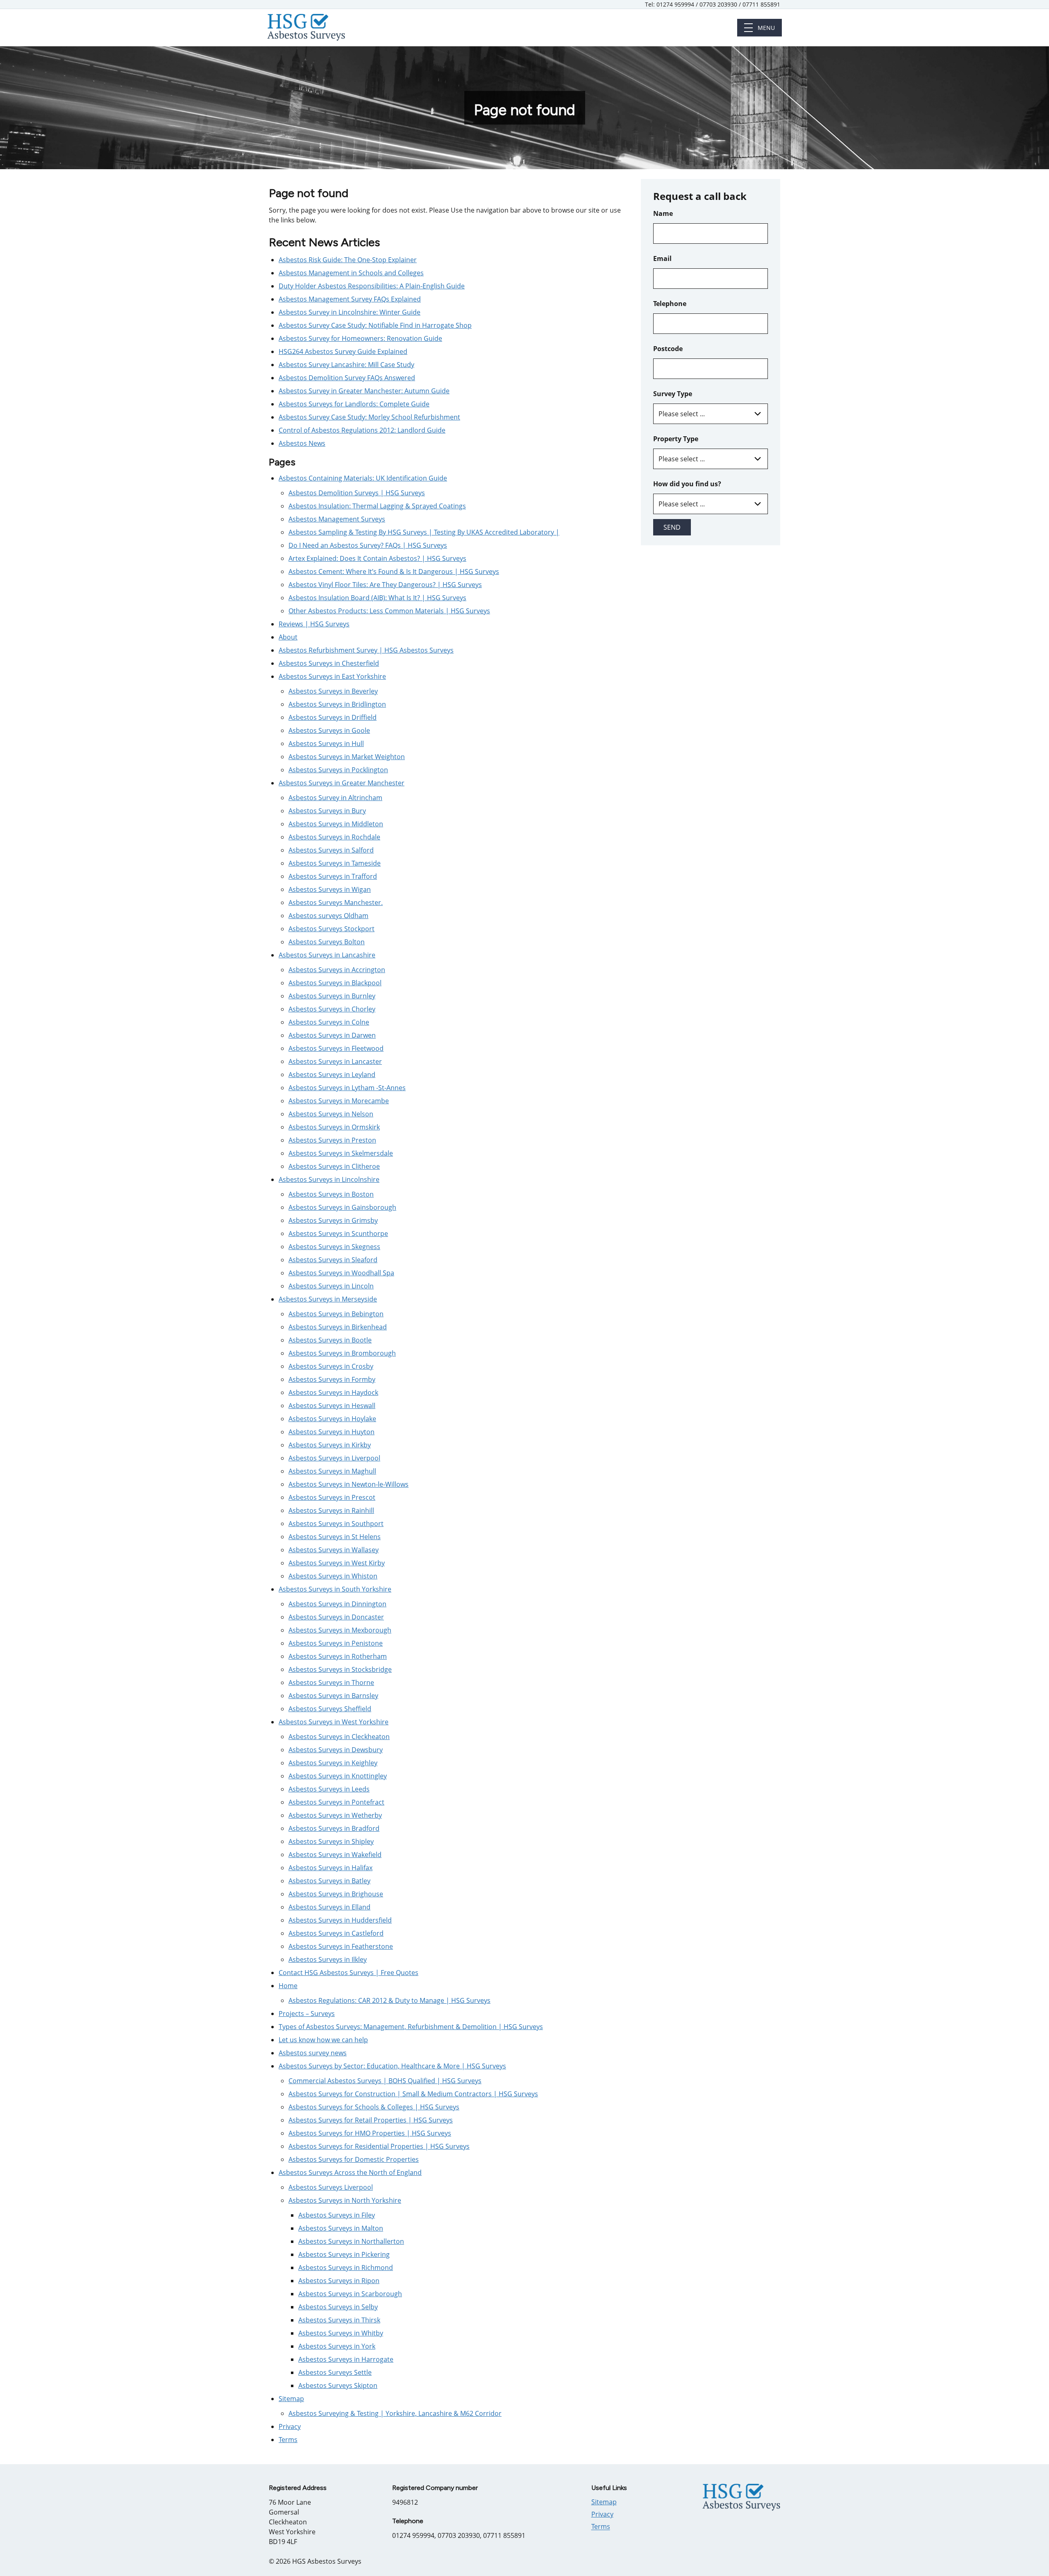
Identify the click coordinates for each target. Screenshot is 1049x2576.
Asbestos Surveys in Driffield (333, 717)
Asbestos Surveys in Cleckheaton (339, 1737)
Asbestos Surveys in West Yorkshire (334, 1722)
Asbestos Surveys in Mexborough (340, 1630)
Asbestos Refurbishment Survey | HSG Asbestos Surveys (366, 650)
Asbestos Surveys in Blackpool (335, 983)
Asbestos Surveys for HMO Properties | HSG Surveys (370, 2133)
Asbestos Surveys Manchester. (336, 903)
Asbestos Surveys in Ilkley (328, 1959)
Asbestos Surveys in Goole (329, 730)
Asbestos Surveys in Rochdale (334, 837)
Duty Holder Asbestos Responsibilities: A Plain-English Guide (372, 286)
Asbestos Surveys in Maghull (332, 1471)
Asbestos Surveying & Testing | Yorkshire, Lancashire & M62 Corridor (395, 2413)
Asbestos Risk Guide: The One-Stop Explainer (348, 260)
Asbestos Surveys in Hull (326, 744)
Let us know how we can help (323, 2040)
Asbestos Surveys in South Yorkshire (335, 1589)
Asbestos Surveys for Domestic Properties (354, 2159)
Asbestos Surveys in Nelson (331, 1114)
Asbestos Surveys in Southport (336, 1524)
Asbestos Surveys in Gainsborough (342, 1207)
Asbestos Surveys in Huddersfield (340, 1920)
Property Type (676, 439)
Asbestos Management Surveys (337, 519)
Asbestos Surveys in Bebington (336, 1314)
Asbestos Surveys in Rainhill (331, 1510)
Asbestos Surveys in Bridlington (337, 704)
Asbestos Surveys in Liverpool (334, 1458)
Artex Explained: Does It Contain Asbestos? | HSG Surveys (377, 558)
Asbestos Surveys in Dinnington (337, 1604)
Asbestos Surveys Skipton (338, 2386)
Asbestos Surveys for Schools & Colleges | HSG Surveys (374, 2107)
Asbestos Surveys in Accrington (337, 970)
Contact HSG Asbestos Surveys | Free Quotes (349, 1973)
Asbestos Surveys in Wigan (330, 889)
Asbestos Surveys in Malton (341, 2228)
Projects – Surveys (307, 2014)
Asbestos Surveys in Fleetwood (336, 1048)
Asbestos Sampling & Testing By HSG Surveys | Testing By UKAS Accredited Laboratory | (424, 532)
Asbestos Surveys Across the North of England (350, 2172)
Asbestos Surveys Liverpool (331, 2187)
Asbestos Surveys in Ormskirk (334, 1127)
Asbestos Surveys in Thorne (331, 1683)
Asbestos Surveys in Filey (337, 2215)
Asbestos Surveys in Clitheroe (334, 1166)
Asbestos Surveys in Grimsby (333, 1220)
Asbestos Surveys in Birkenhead (338, 1327)
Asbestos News (302, 443)
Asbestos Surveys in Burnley (332, 996)
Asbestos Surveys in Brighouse (336, 1894)
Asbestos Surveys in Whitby (341, 2333)
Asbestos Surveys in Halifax (330, 1868)
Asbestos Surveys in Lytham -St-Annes (347, 1088)
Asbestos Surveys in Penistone (336, 1643)
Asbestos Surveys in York (337, 2346)
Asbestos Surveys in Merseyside (328, 1299)
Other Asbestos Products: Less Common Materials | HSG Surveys (389, 611)
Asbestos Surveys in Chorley (332, 1009)
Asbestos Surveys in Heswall (332, 1406)
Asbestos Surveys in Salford (331, 850)
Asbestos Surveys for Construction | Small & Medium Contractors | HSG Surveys (413, 2094)
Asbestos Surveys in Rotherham (338, 1656)
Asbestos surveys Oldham (328, 916)
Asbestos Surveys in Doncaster (336, 1617)
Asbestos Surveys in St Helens (335, 1537)
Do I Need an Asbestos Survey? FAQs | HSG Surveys (368, 545)
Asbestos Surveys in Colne (329, 1022)
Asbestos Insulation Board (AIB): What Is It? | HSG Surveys (377, 598)
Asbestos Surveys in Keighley (333, 1763)
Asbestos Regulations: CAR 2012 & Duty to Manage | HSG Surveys (389, 2000)
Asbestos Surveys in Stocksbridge (340, 1669)
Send (672, 527)
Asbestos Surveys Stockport (332, 929)
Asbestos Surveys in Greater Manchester (342, 783)
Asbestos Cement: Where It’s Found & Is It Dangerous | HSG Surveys (394, 571)
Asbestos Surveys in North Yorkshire (345, 2200)
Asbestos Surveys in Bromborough (342, 1353)
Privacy (290, 2426)
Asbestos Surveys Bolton (327, 942)
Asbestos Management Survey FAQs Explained (350, 299)
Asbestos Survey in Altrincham (335, 798)
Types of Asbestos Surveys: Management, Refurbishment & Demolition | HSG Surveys (411, 2027)
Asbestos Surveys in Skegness (334, 1247)
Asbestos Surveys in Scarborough (350, 2294)
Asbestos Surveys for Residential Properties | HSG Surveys (379, 2146)
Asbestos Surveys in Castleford (336, 1933)
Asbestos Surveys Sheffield (330, 1709)
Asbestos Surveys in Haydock (333, 1392)
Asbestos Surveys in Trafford (333, 876)
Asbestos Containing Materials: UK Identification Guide (363, 478)
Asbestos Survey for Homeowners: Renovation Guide (360, 338)
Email (662, 259)
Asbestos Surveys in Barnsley (333, 1696)
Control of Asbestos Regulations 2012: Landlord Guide (362, 430)
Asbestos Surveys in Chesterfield (329, 663)
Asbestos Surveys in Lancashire (327, 955)
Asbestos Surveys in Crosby (331, 1366)
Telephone (670, 304)
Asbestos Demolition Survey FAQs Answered (347, 378)
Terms (288, 2440)
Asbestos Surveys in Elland (329, 1907)
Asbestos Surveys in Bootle (330, 1340)
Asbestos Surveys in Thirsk (339, 2320)
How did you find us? (687, 484)
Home (288, 1986)
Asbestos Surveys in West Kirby (337, 1563)
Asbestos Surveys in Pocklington (338, 770)
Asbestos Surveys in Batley (329, 1881)
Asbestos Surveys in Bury (327, 811)
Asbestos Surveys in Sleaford (333, 1260)
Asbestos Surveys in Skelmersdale (341, 1153)
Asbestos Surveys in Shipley (331, 1841)
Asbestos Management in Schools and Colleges (351, 273)
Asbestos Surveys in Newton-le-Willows (349, 1484)
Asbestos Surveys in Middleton (336, 824)
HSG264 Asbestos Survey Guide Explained (343, 351)
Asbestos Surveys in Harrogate (346, 2359)
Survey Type (673, 394)
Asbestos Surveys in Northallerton (351, 2241)
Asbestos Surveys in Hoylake (332, 1419)
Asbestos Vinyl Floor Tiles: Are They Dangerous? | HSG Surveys (385, 585)
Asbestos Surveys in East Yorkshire (332, 676)
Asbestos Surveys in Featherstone (341, 1946)
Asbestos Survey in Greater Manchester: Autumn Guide (364, 391)
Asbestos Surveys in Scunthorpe (338, 1234)
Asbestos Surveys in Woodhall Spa (341, 1273)
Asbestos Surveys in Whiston (333, 1576)
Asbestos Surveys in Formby (332, 1379)
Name (663, 213)
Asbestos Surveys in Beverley (333, 691)
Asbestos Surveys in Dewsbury (336, 1750)
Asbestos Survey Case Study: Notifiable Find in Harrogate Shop (375, 325)
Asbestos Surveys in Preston (332, 1140)
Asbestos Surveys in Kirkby (330, 1445)
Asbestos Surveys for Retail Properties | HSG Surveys (371, 2120)
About (288, 637)
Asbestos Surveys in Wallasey (334, 1550)
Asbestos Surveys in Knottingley (338, 1776)
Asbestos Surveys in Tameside (335, 863)
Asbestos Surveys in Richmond (346, 2268)
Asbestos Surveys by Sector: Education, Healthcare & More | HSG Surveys (392, 2066)
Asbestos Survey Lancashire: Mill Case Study (346, 365)
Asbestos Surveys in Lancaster (335, 1061)
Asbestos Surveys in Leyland (332, 1075)
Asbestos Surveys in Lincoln (331, 1286)
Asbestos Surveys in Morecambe (339, 1101)
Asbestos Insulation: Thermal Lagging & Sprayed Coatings (377, 506)
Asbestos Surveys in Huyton (332, 1432)
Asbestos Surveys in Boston (331, 1194)
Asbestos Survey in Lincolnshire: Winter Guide (350, 312)
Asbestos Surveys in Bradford (334, 1828)
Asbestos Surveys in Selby (338, 2307)
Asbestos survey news (313, 2053)
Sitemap (291, 2399)
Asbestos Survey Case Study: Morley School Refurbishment (369, 417)
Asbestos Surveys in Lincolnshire (329, 1179)
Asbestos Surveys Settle (335, 2372)
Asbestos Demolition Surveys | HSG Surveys (357, 493)
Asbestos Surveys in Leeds (329, 1789)
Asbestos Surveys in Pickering (344, 2254)
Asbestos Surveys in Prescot (332, 1497)
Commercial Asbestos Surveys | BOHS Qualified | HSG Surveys (385, 2081)
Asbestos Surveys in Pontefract (336, 1802)
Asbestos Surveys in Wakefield (335, 1855)
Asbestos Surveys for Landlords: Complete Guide (354, 404)
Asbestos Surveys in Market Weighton (347, 757)
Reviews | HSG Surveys (314, 624)
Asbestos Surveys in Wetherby (335, 1815)
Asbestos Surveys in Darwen (332, 1035)
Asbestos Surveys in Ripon (339, 2281)
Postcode (668, 349)
